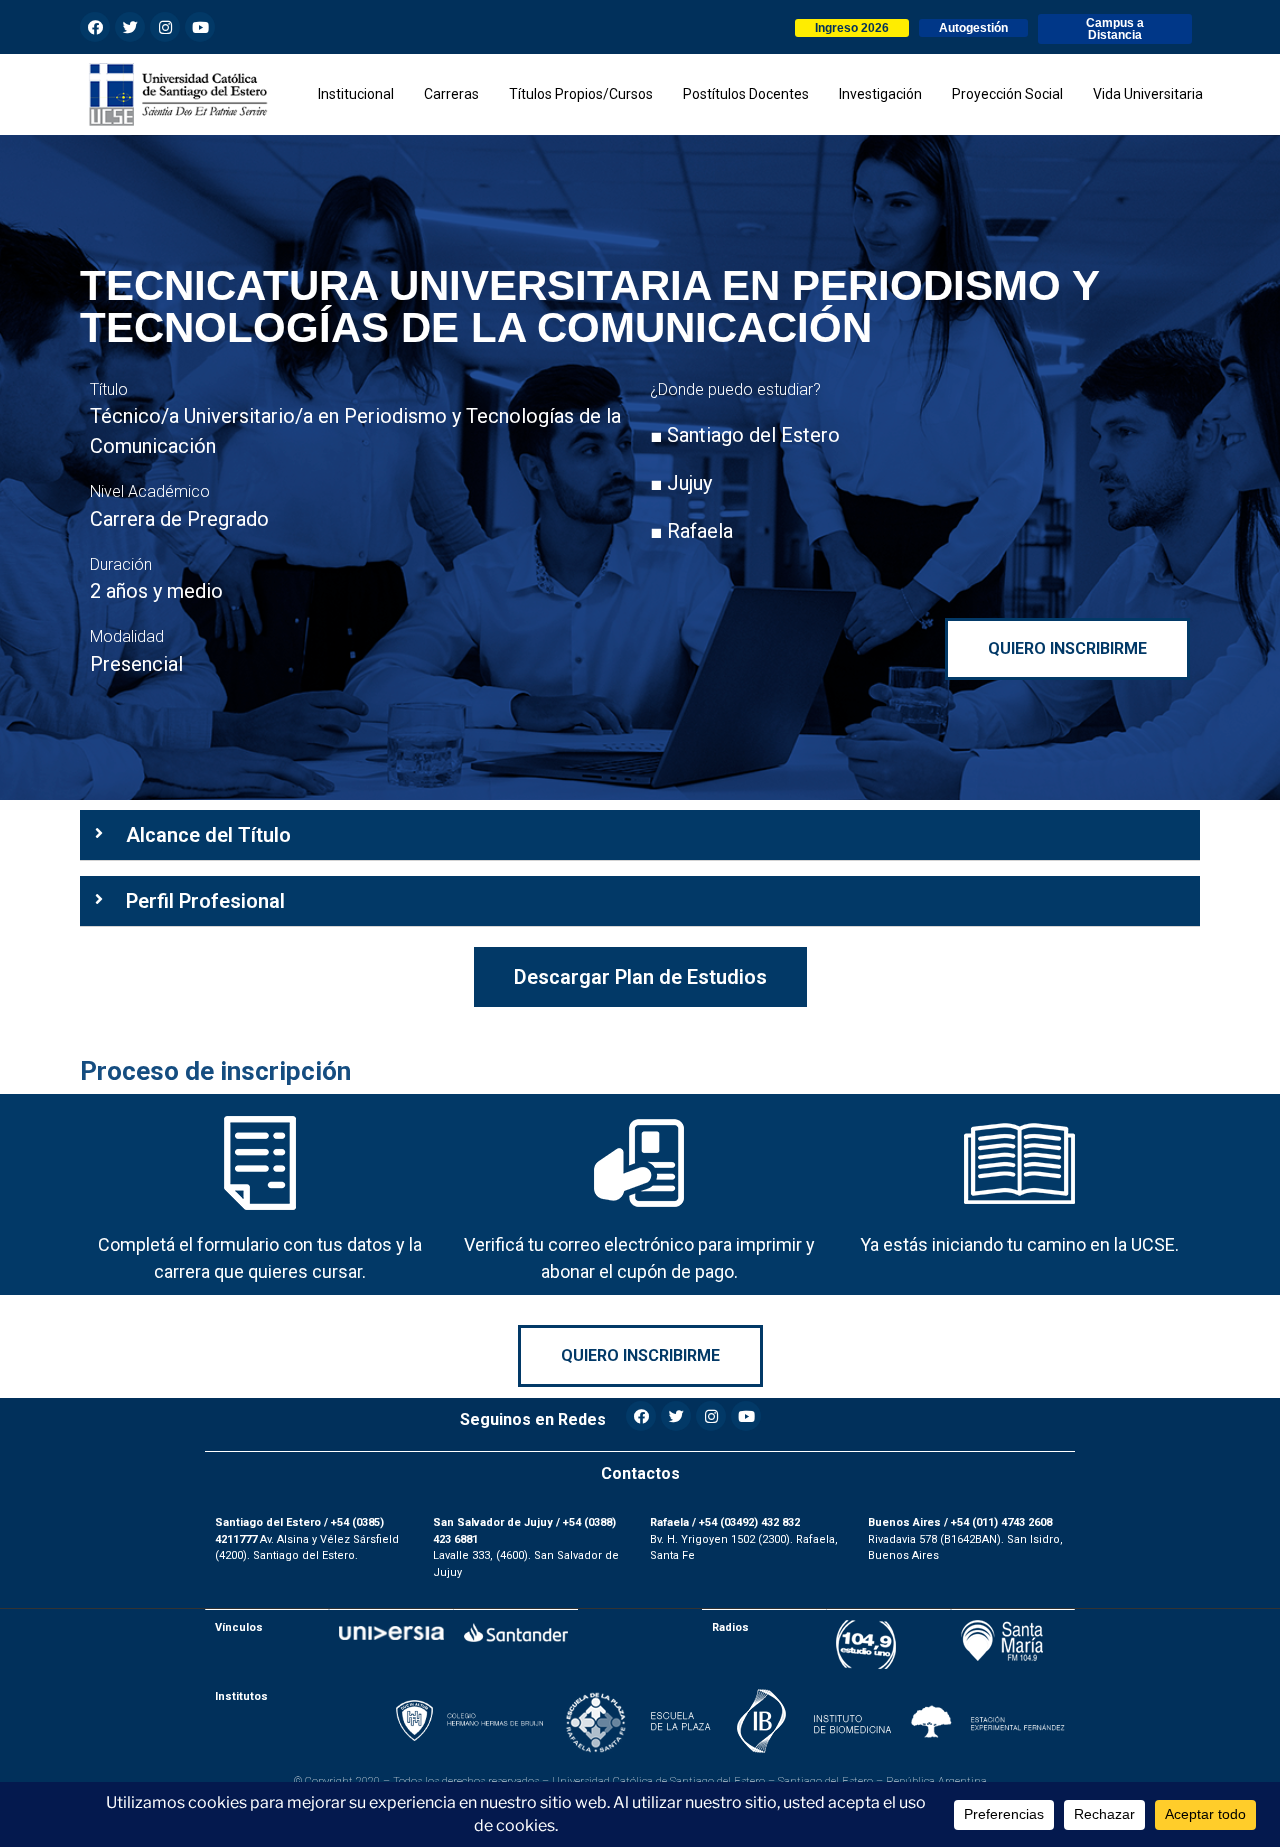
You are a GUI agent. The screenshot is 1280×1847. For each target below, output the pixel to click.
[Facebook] (95, 27)
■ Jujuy (681, 483)
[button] (852, 28)
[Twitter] (130, 27)
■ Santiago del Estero (745, 435)
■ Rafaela (691, 531)
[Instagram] (165, 27)
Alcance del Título (208, 835)
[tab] (640, 835)
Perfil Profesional (205, 901)
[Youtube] (200, 27)
